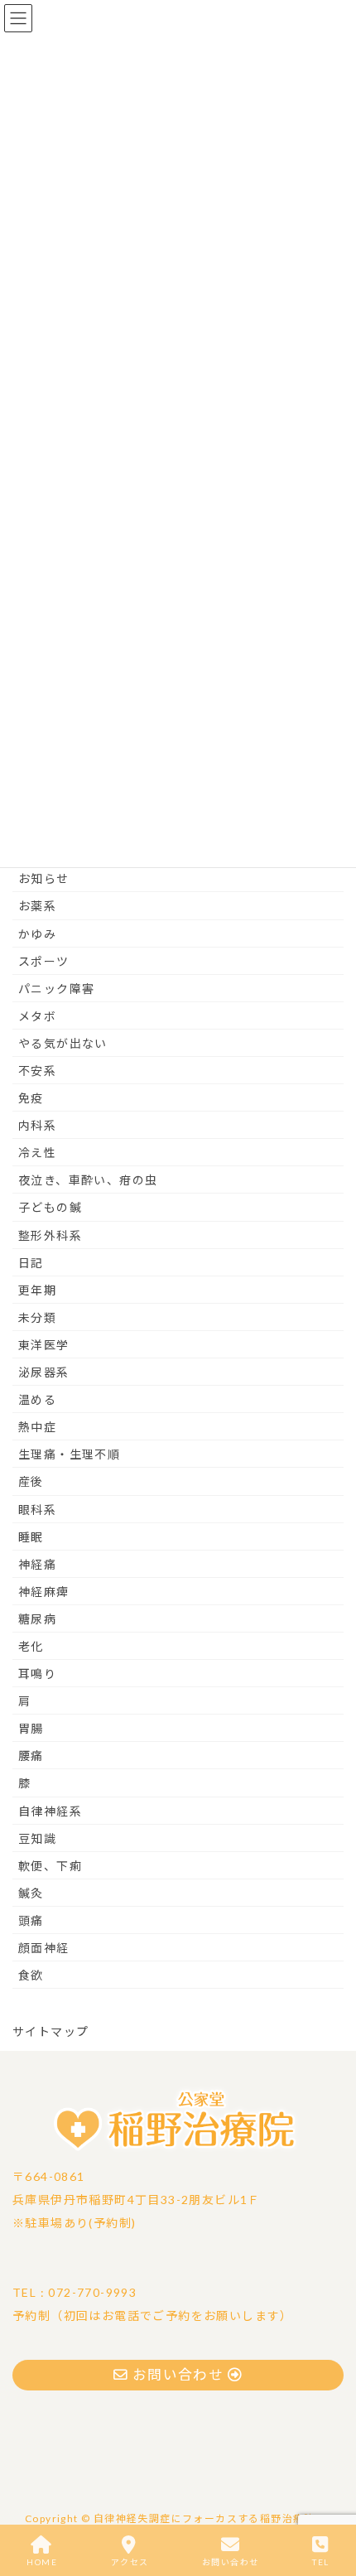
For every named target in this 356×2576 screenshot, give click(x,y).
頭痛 (31, 1920)
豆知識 (37, 1838)
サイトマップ (51, 2031)
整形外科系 (50, 1235)
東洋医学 (44, 1345)
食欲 (31, 1975)
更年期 (37, 1290)
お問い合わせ (230, 2562)
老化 (31, 1646)
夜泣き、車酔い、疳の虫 (88, 1180)
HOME (42, 2562)
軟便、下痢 (50, 1866)
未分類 (37, 1317)
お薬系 (37, 906)
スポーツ (44, 961)
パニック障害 (56, 989)
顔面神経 (44, 1948)
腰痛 (31, 1756)
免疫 (31, 1098)
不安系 (37, 1071)
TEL (320, 2562)
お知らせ (44, 878)
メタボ (37, 1016)
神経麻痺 (44, 1592)
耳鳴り (37, 1674)
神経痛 (37, 1564)
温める (37, 1399)
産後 (31, 1481)
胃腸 (31, 1728)
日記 (31, 1263)
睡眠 (31, 1537)
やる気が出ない (63, 1043)
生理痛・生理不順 (69, 1454)
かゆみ (37, 934)
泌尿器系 (44, 1372)
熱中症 (37, 1427)
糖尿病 (37, 1619)
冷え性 (37, 1153)
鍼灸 (31, 1893)
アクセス (130, 2562)
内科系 (37, 1125)
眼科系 (37, 1510)
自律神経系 (50, 1811)
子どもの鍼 (50, 1207)
